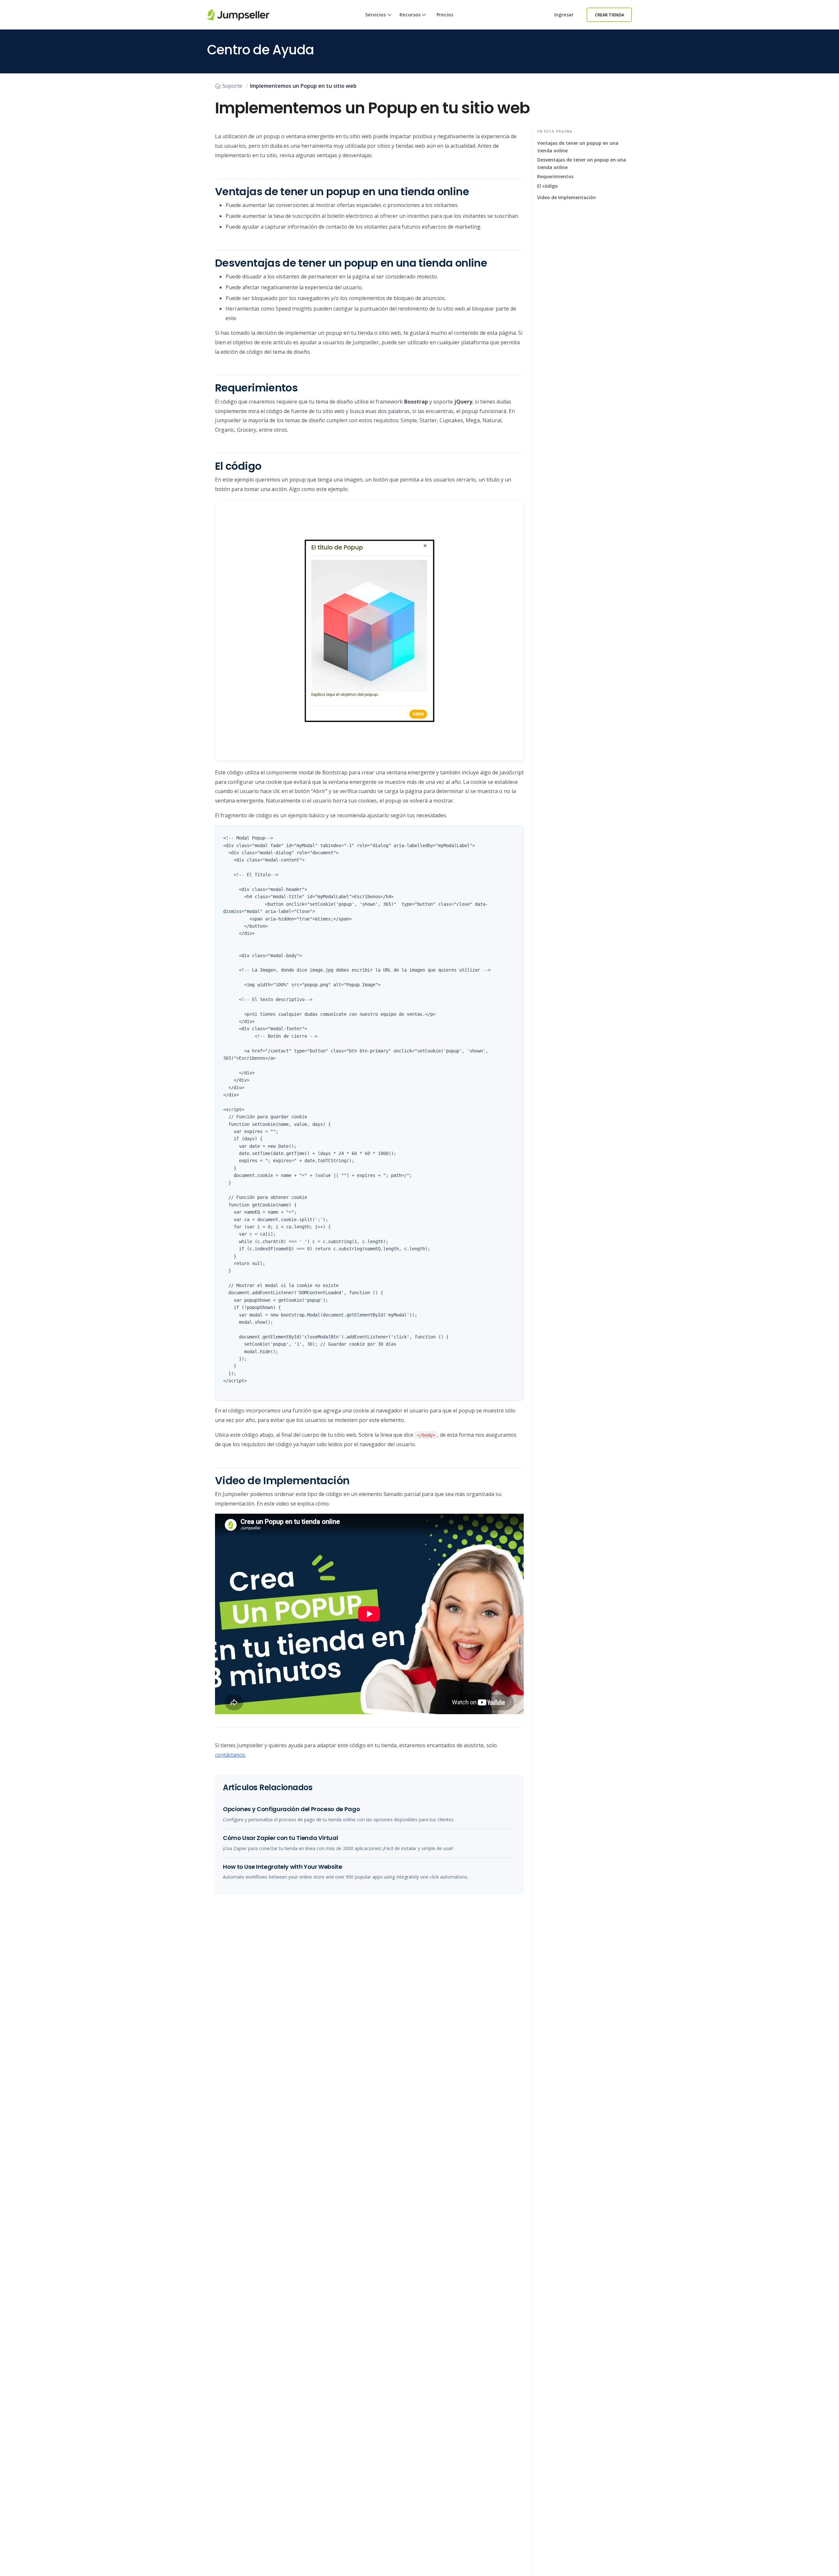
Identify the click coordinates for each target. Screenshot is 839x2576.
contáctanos (230, 1755)
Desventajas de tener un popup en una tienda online (582, 164)
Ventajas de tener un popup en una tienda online (578, 147)
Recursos (410, 15)
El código (547, 186)
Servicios (375, 15)
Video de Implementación (566, 197)
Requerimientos (555, 176)
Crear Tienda (609, 15)
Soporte (232, 86)
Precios (445, 15)
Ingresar (564, 15)
